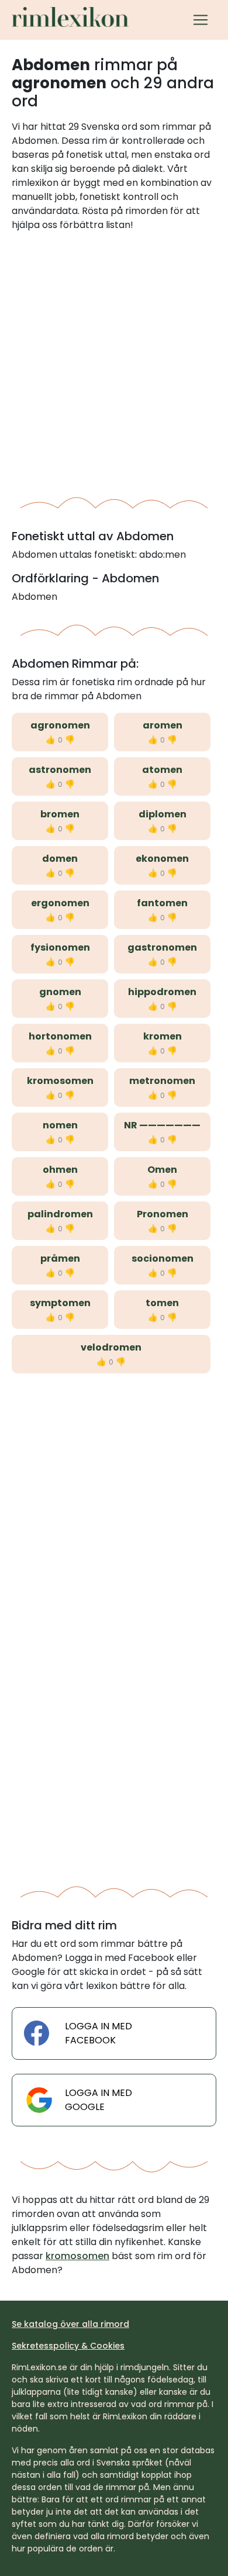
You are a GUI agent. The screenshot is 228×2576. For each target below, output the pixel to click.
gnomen (60, 992)
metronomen (162, 1081)
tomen (162, 1303)
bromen (60, 814)
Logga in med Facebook (99, 2033)
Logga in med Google (99, 2100)
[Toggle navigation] (201, 20)
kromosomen (60, 1081)
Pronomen (163, 1214)
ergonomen (60, 903)
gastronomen (162, 947)
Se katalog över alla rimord (70, 2324)
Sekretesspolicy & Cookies (68, 2346)
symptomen (60, 1303)
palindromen (60, 1214)
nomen (60, 1125)
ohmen (60, 1170)
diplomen (163, 814)
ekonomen (162, 859)
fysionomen (60, 947)
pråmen (60, 1258)
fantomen (162, 903)
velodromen (111, 1347)
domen (60, 859)
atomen (162, 770)
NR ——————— (162, 1125)
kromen (163, 1036)
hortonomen (60, 1036)
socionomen (163, 1258)
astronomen (60, 770)
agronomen (60, 725)
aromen (163, 725)
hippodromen (162, 992)
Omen (162, 1170)
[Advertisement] (114, 360)
